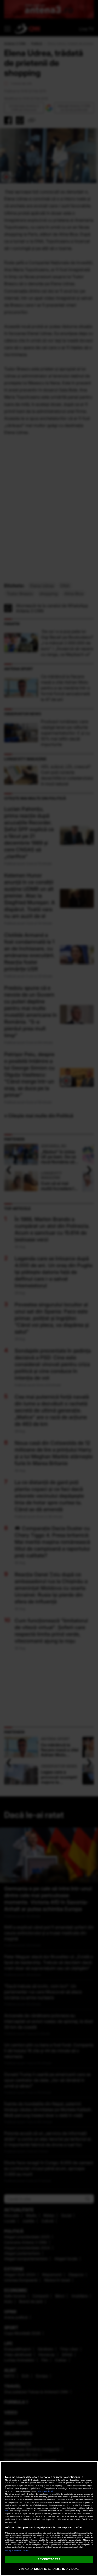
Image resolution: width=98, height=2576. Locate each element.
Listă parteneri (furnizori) (17, 2551)
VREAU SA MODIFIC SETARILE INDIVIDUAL (49, 2569)
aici (7, 2511)
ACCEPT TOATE (49, 2559)
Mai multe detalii (46, 2491)
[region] (49, 2519)
